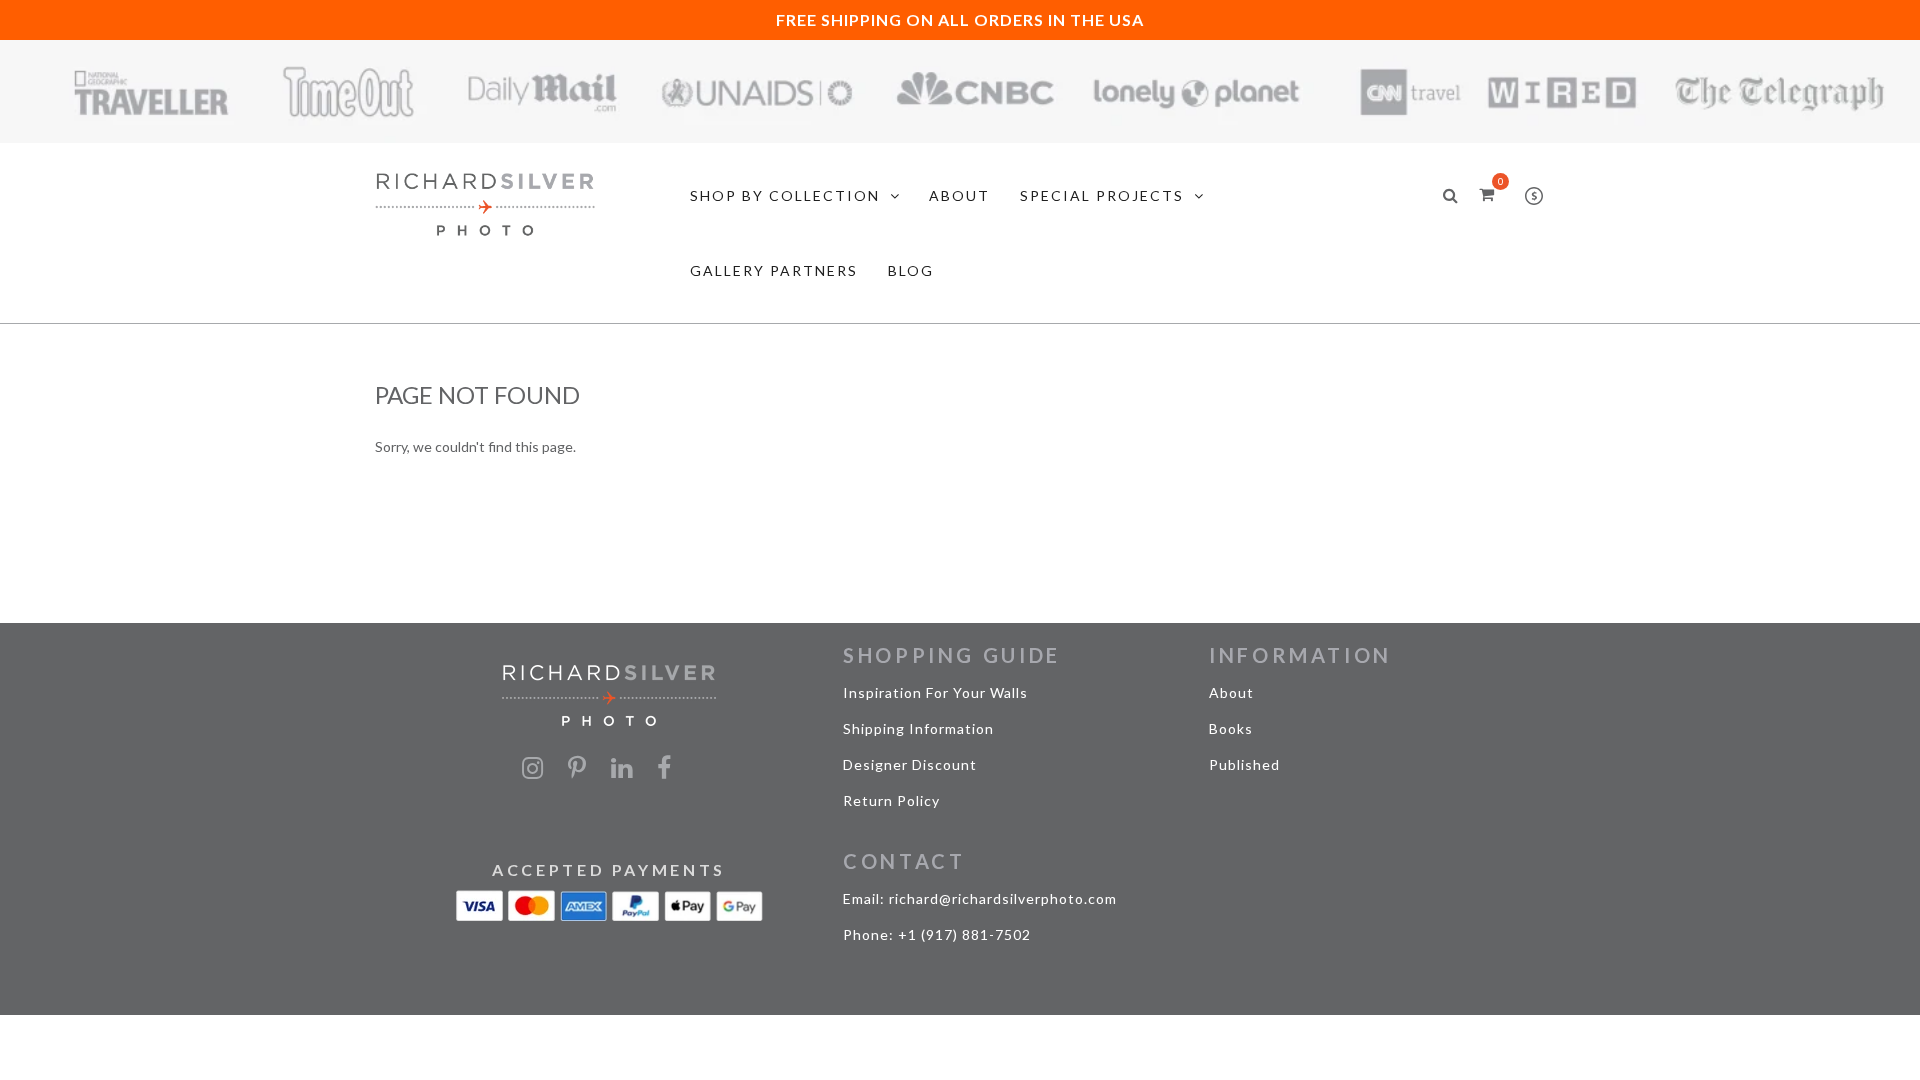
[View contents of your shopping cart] (1486, 193)
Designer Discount (910, 764)
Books (1231, 728)
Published (1244, 764)
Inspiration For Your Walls (935, 692)
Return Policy (891, 800)
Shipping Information (918, 728)
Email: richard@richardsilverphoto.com (980, 898)
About (1231, 692)
